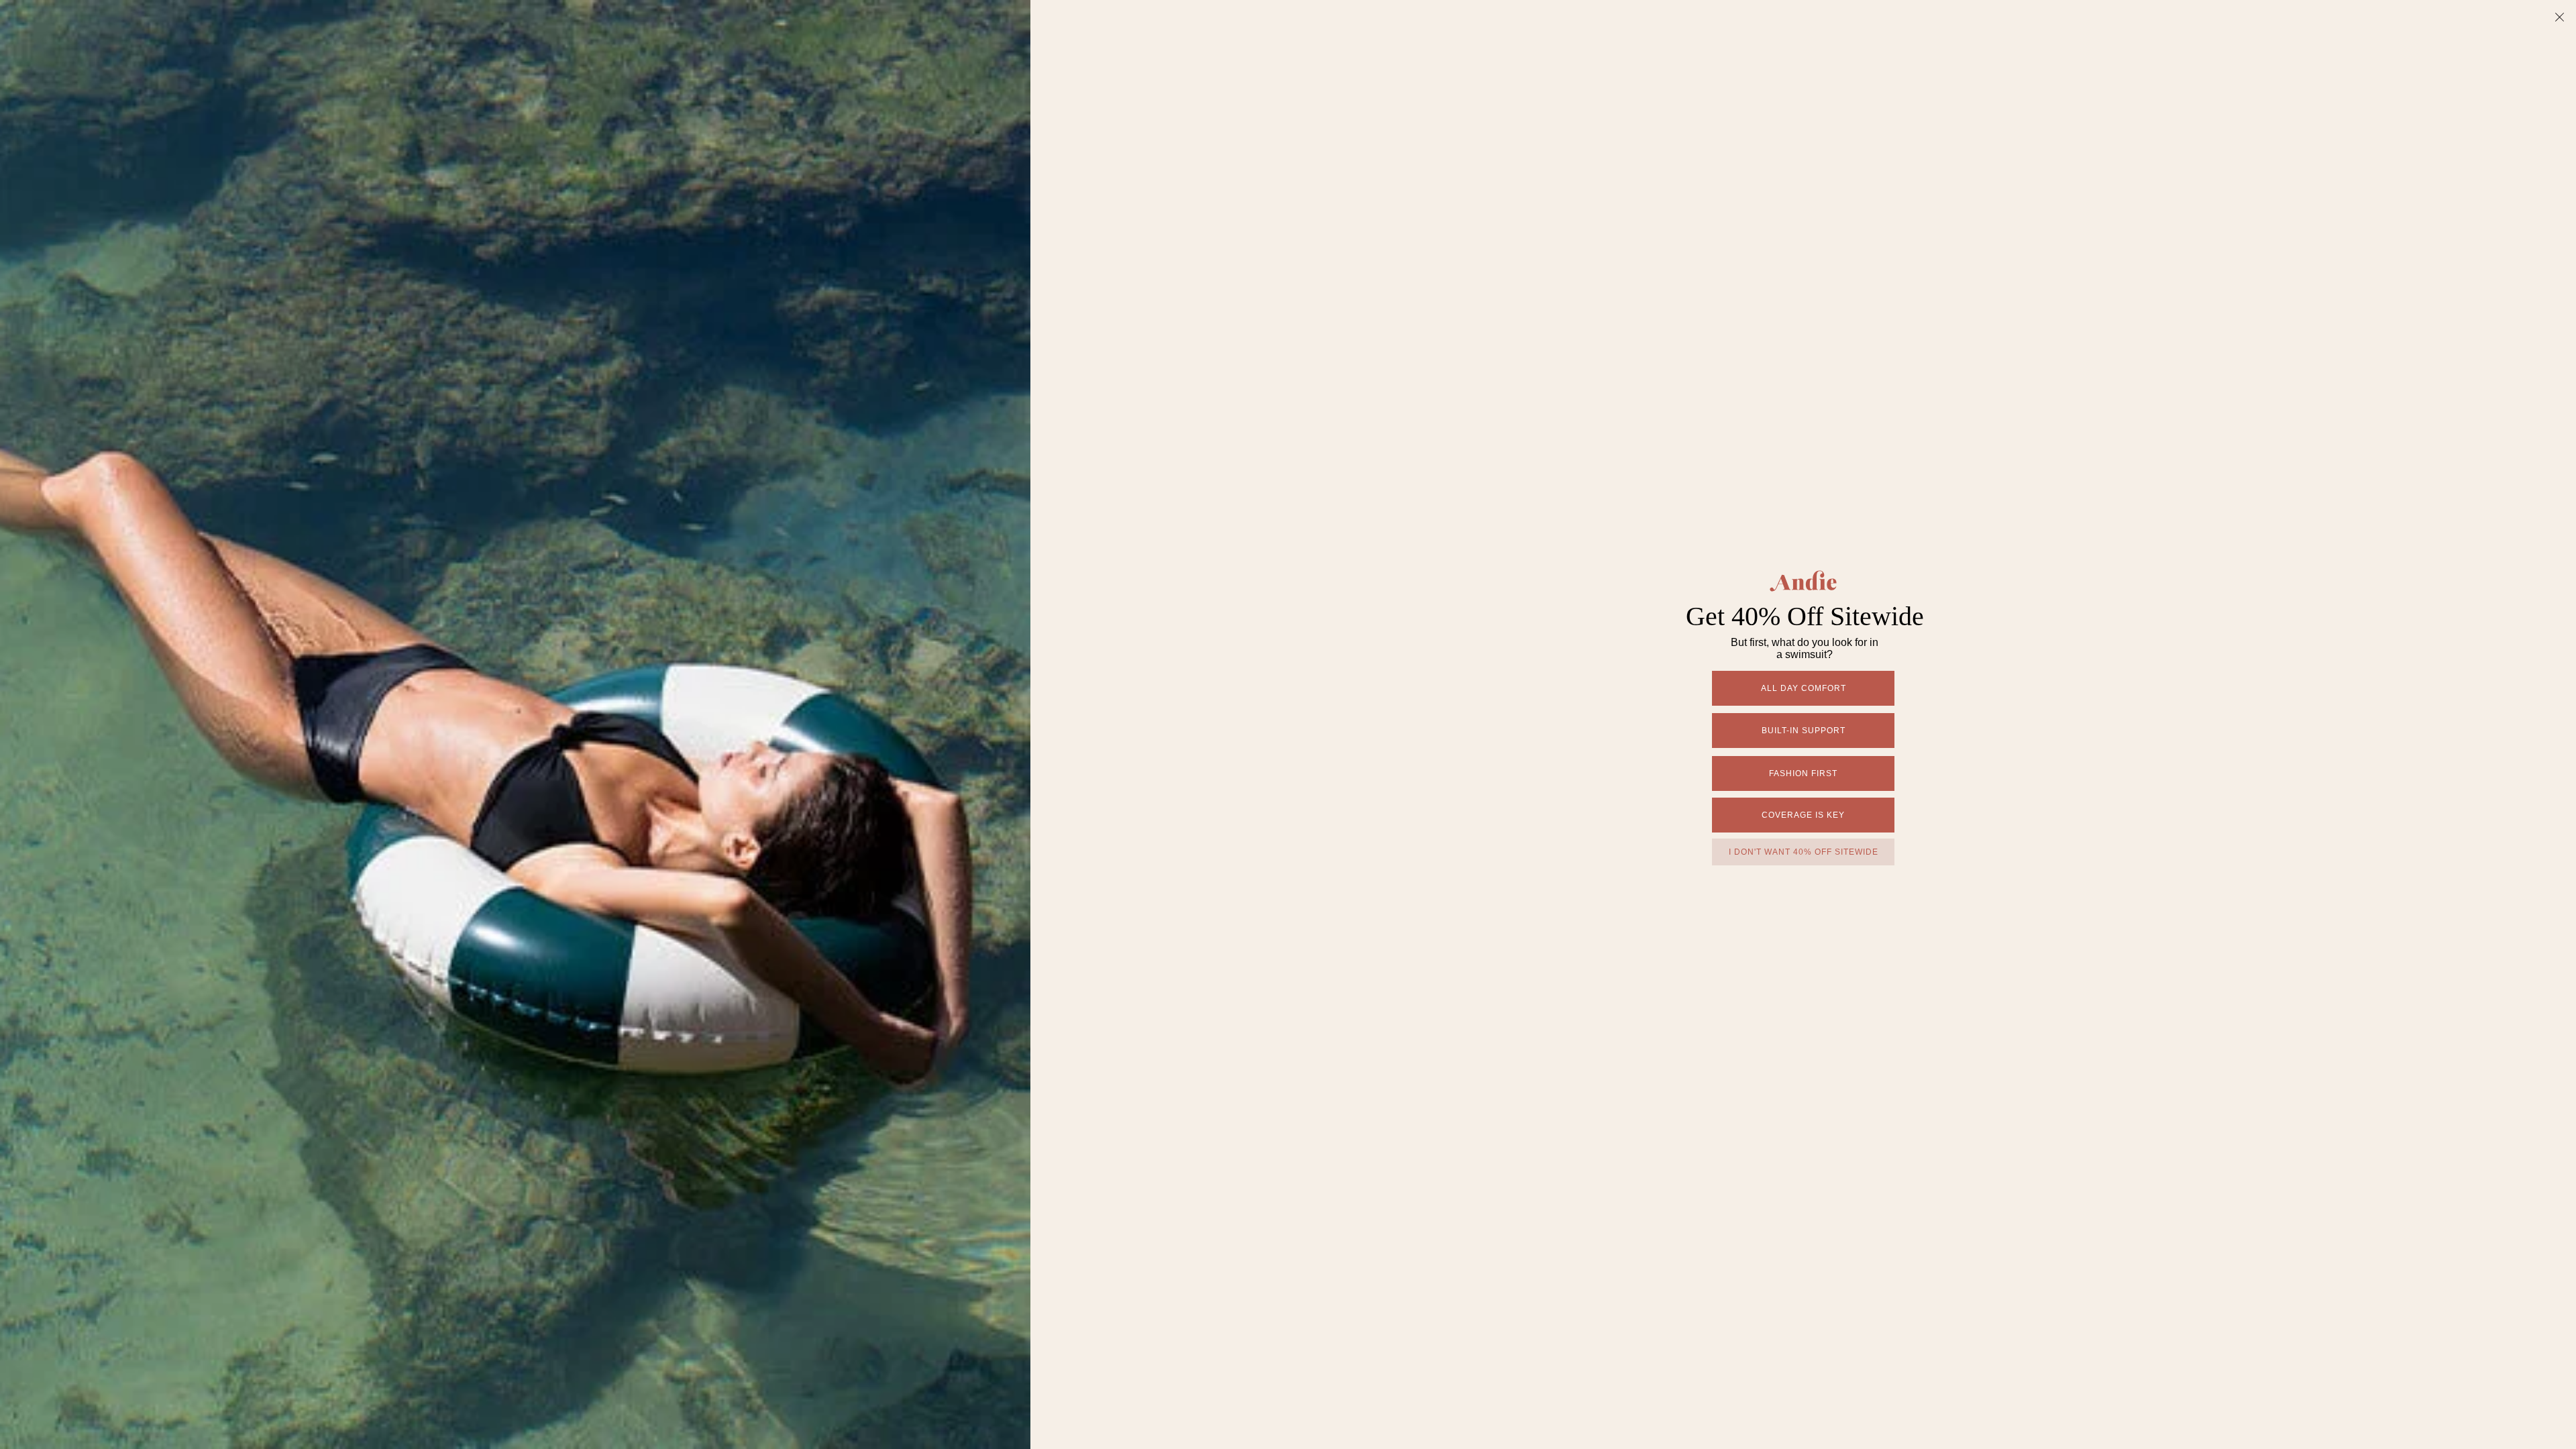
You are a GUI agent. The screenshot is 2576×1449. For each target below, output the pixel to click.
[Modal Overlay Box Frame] (1288, 724)
